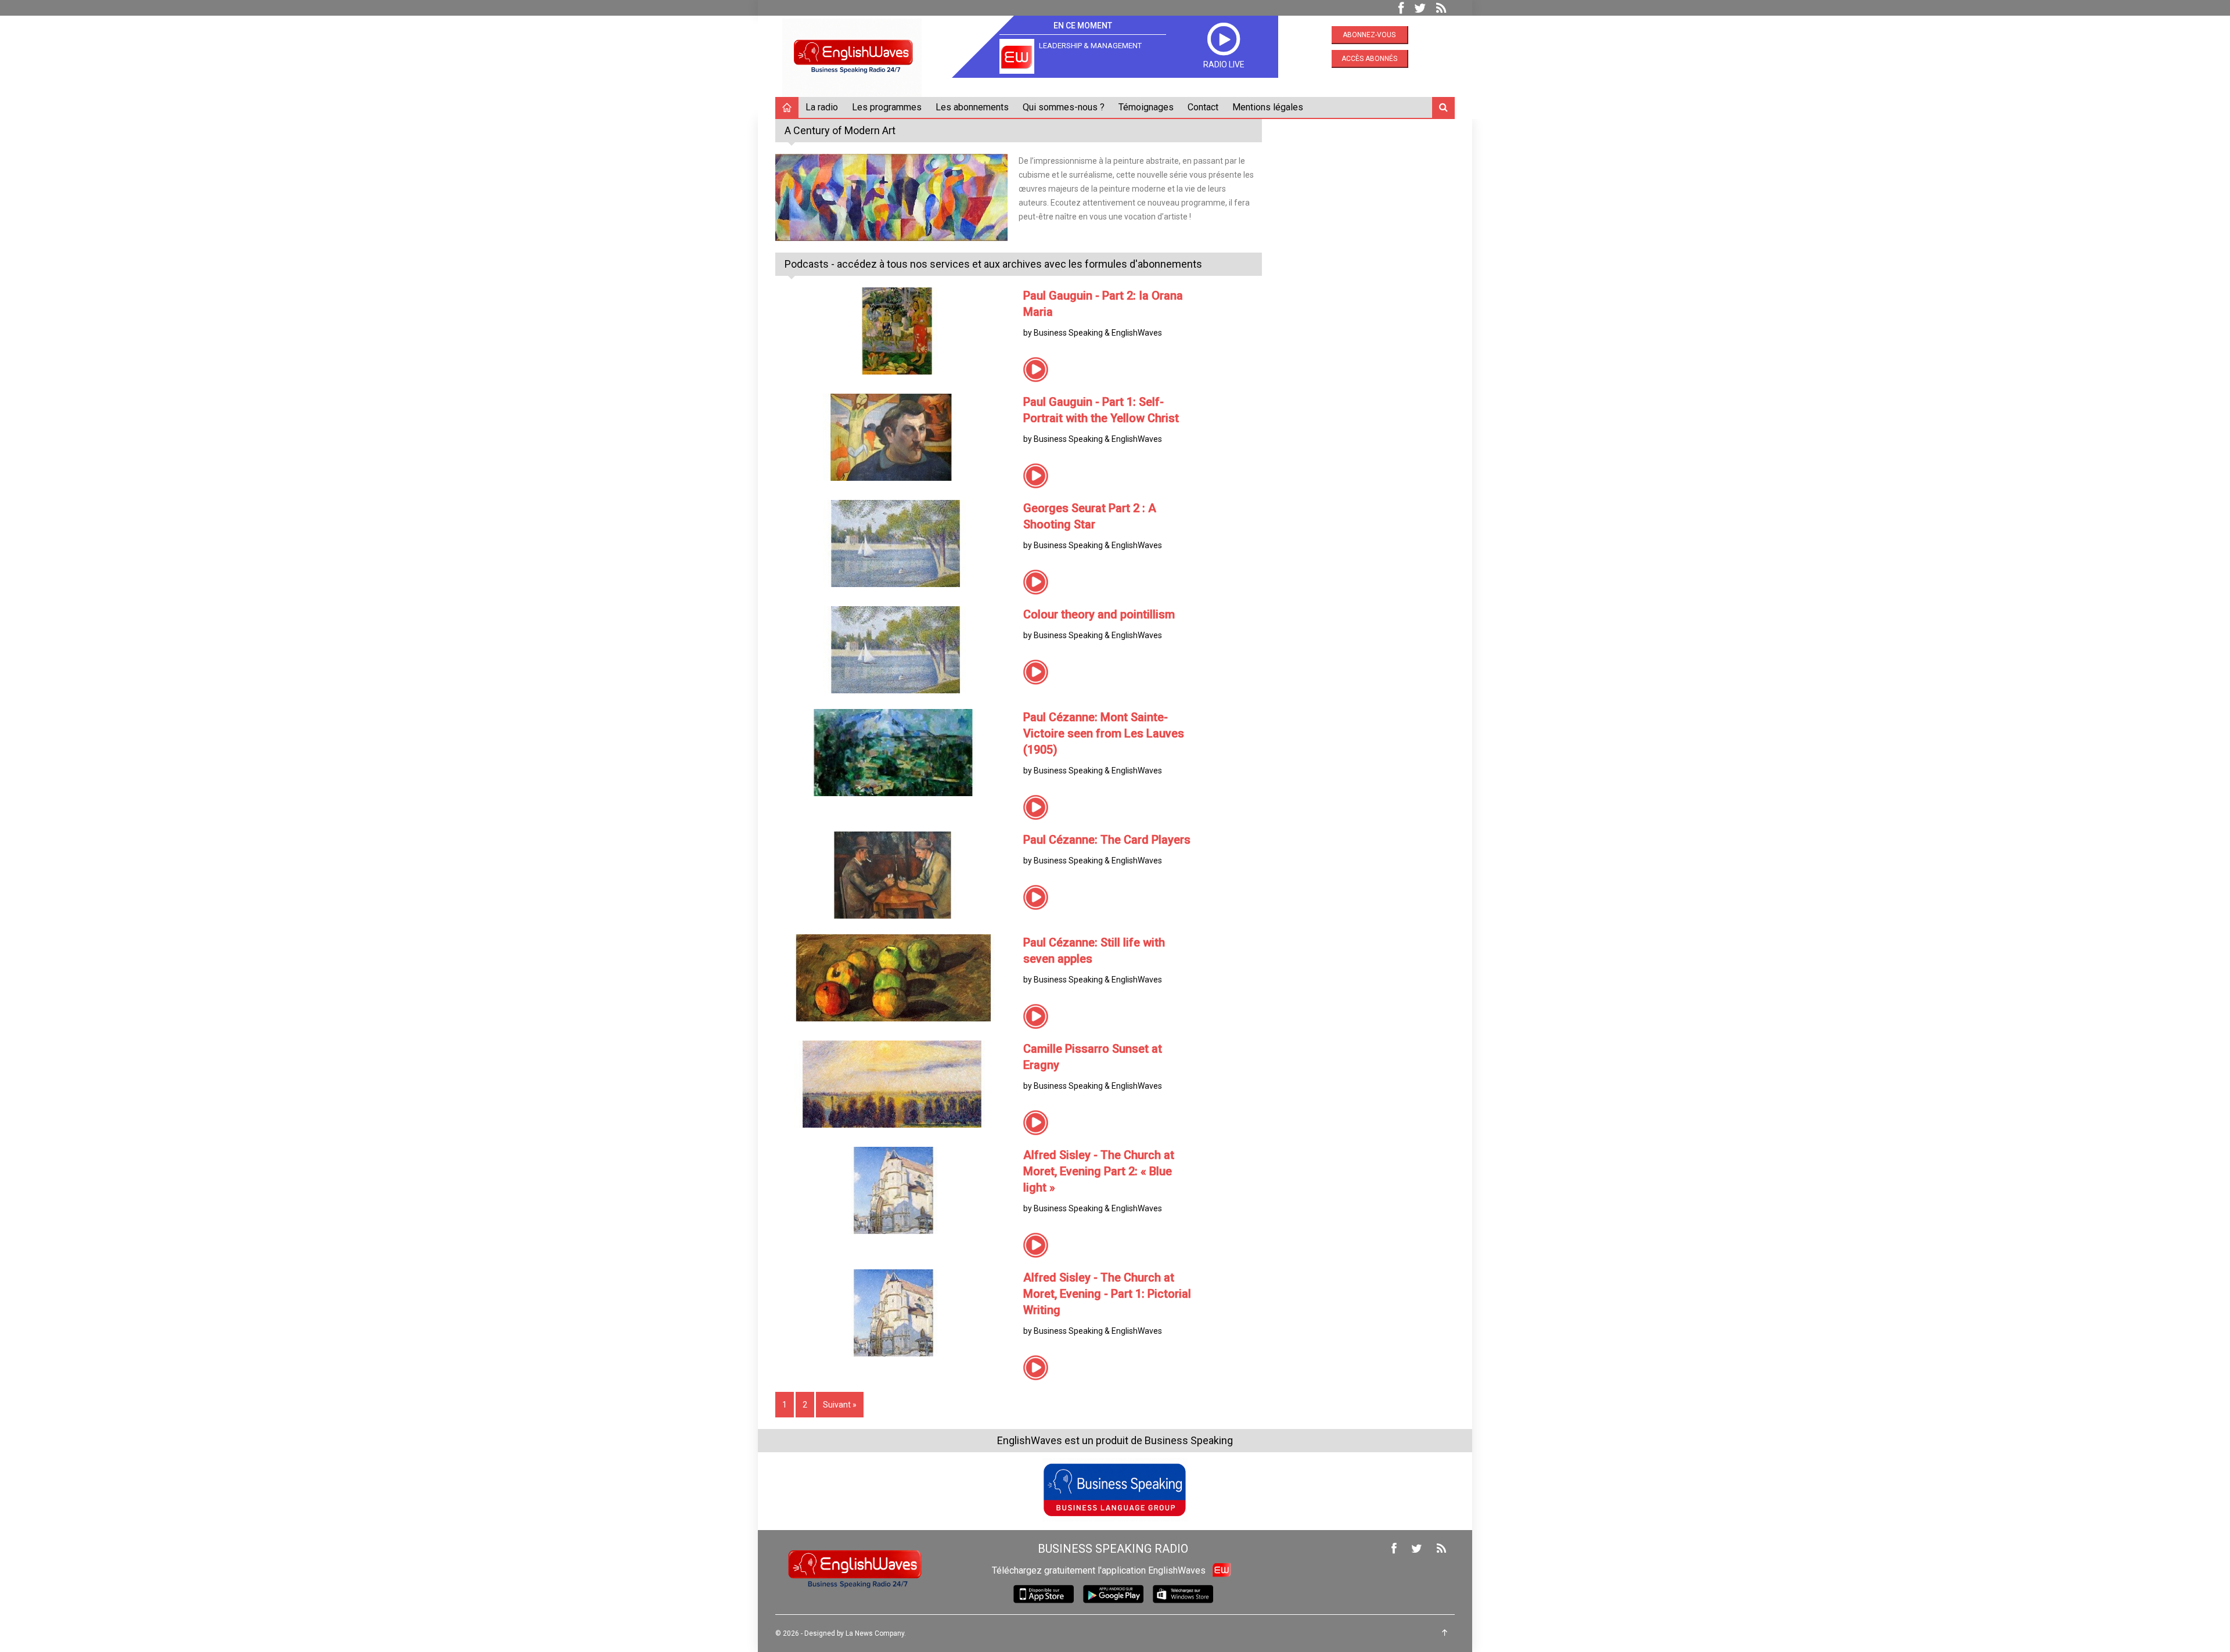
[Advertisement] (1367, 192)
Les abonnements (972, 107)
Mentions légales (1268, 107)
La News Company (875, 1633)
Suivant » (840, 1405)
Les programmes (887, 107)
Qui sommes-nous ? (1064, 107)
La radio (822, 107)
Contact (1203, 107)
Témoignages (1146, 107)
